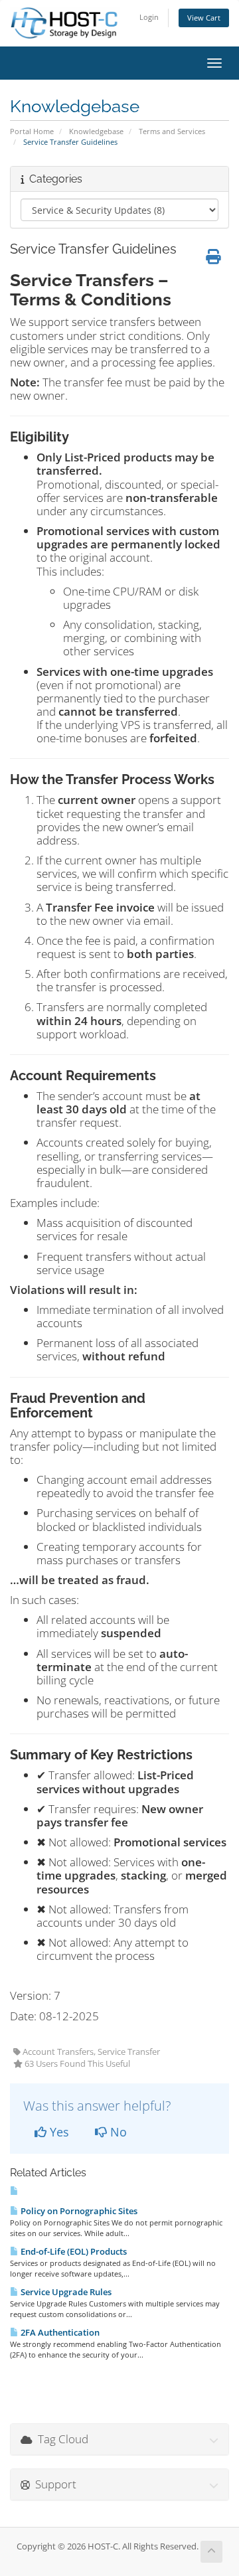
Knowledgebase (96, 131)
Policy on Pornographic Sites (78, 2211)
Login (149, 17)
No (117, 2132)
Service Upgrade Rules (65, 2292)
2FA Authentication (59, 2332)
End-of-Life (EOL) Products (73, 2251)
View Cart (204, 18)
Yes (58, 2132)
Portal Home (32, 131)
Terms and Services (172, 131)
